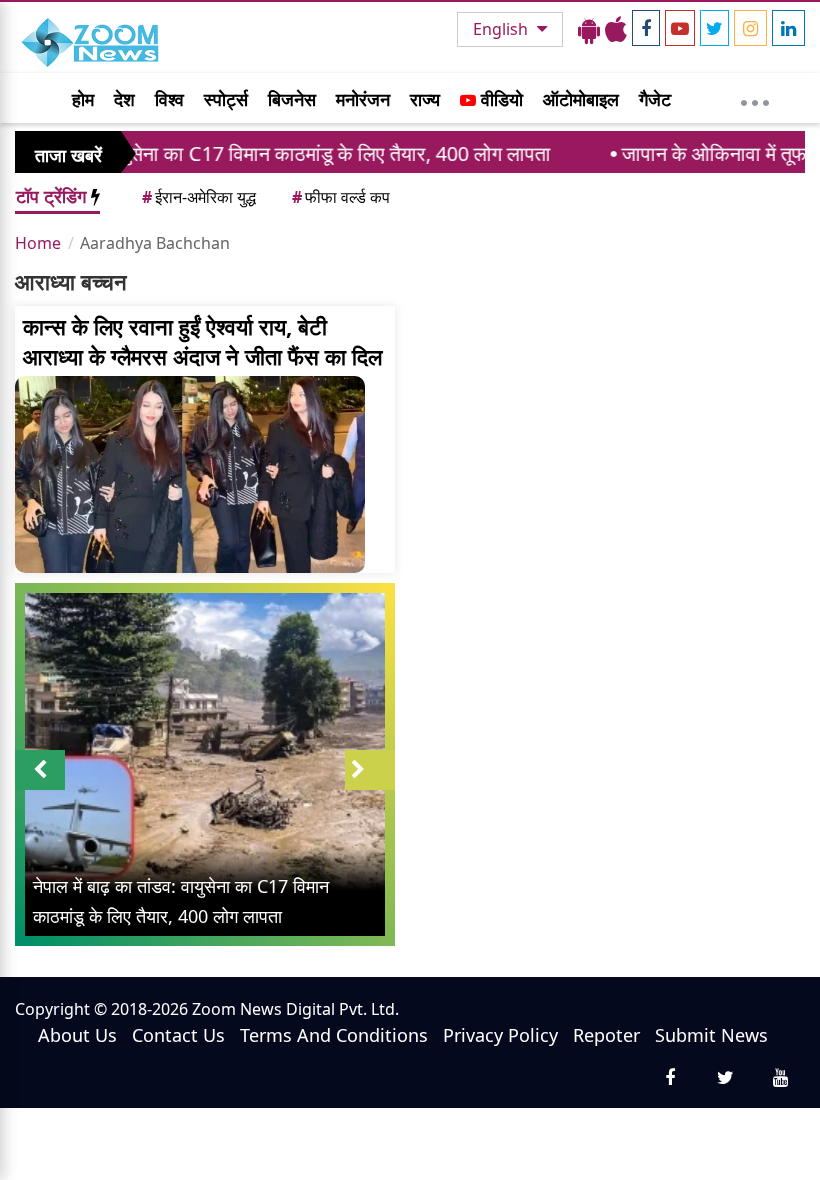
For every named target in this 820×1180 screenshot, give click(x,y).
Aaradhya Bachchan (155, 243)
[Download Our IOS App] (616, 29)
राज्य (425, 99)
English (502, 29)
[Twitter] (714, 28)
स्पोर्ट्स (226, 99)
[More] (755, 98)
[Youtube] (680, 28)
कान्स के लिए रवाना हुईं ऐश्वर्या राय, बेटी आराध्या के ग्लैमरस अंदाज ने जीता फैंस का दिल (202, 341)
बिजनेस (292, 99)
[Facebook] (646, 28)
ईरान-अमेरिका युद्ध (199, 197)
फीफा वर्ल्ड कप (341, 197)
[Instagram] (750, 28)
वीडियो (499, 99)
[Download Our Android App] (589, 29)
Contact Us (178, 1035)
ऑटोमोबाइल (581, 99)
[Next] (370, 770)
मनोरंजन (363, 99)
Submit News (711, 1035)
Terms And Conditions (334, 1035)
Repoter (606, 1035)
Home (38, 243)
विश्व (169, 99)
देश (124, 99)
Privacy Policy (500, 1035)
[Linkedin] (788, 28)
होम (83, 99)
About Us (77, 1035)
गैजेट (655, 99)
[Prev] (40, 770)
